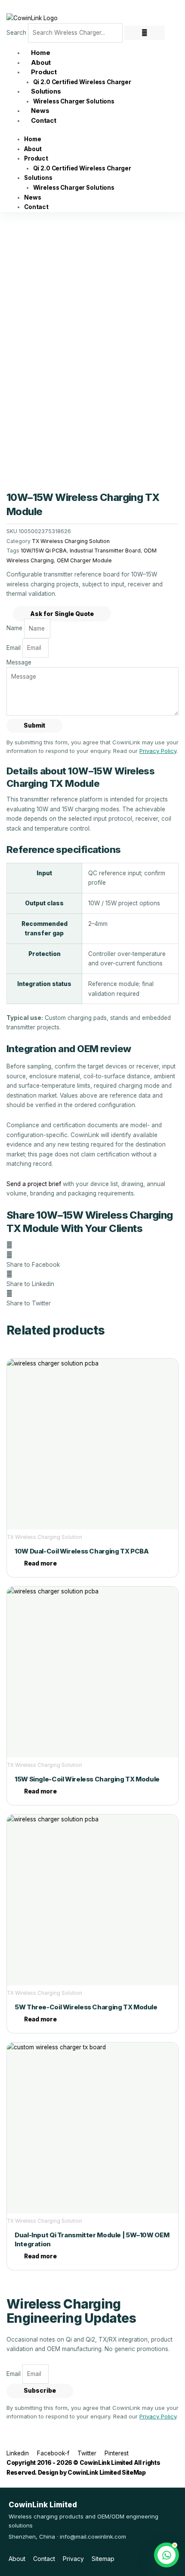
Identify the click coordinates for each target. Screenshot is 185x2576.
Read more (40, 1563)
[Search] (145, 33)
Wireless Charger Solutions (74, 101)
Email (14, 648)
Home (32, 139)
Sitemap (103, 2559)
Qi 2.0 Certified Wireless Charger (82, 82)
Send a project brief (34, 1184)
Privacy (73, 2559)
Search (16, 33)
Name (15, 628)
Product (44, 72)
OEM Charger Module (84, 560)
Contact (44, 120)
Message (19, 662)
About (33, 149)
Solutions (46, 91)
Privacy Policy (158, 751)
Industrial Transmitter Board (105, 551)
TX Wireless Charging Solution (71, 541)
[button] (92, 1260)
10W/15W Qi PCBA (44, 551)
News (32, 197)
